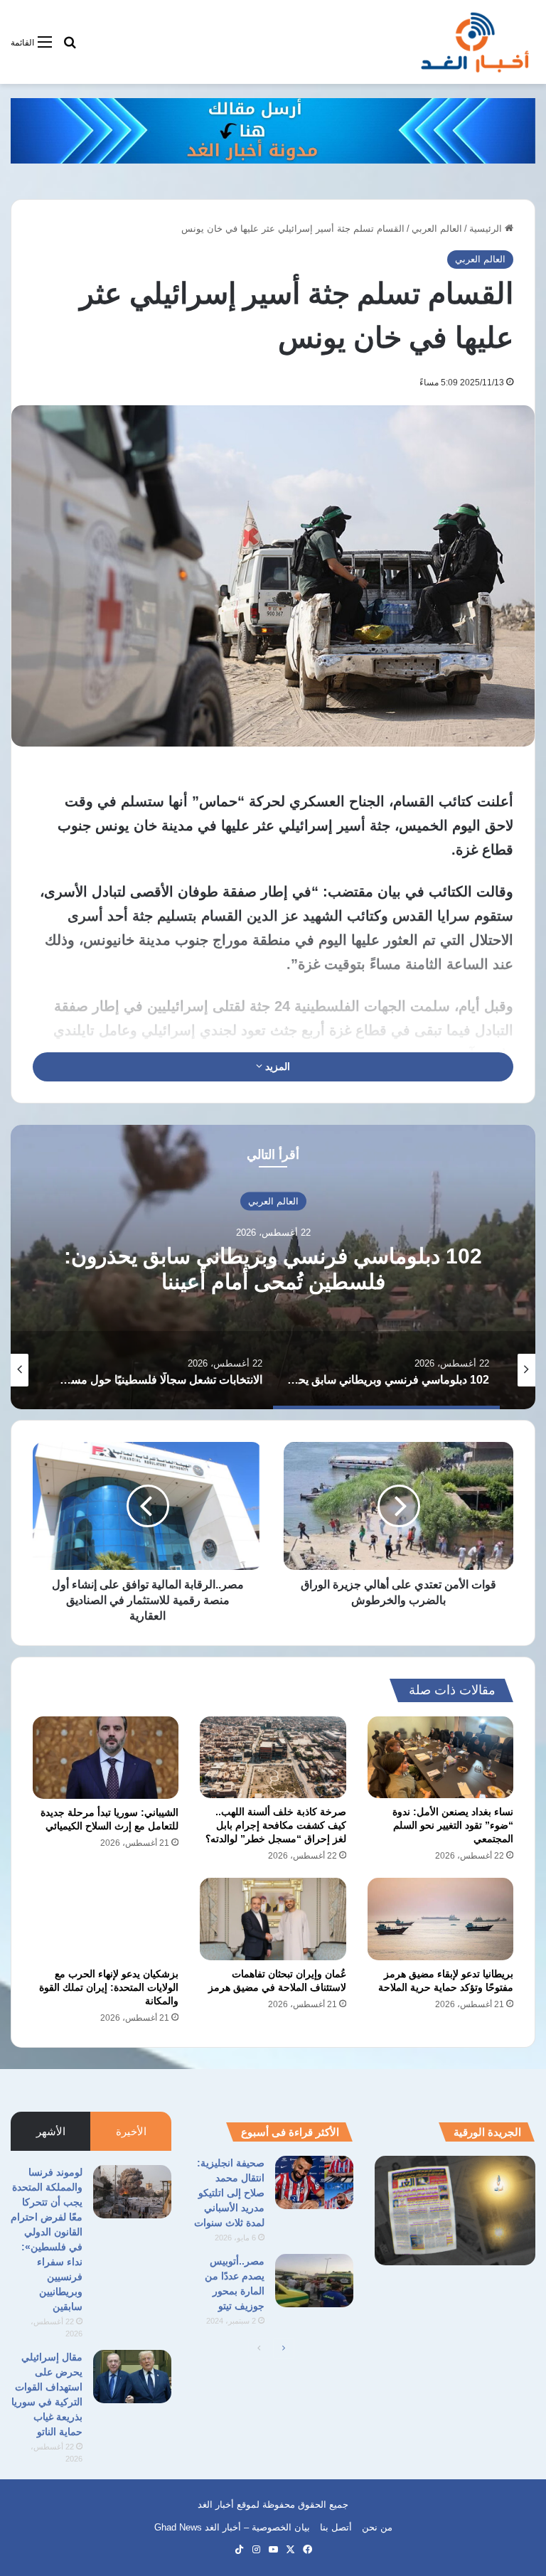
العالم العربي (437, 229)
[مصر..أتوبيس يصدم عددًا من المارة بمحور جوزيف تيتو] (314, 2281)
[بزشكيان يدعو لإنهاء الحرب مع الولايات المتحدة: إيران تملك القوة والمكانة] (106, 1919)
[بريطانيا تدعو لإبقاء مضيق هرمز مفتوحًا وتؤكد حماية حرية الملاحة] (440, 1919)
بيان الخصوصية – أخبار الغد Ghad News (232, 2527)
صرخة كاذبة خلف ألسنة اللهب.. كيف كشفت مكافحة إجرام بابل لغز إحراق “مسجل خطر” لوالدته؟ (276, 1825)
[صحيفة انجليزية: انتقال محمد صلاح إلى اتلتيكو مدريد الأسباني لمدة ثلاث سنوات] (314, 2182)
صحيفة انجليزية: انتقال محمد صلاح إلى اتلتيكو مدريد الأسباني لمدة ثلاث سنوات (229, 2193)
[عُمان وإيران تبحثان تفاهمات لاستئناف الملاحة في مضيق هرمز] (273, 1919)
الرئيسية (487, 229)
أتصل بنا (336, 2527)
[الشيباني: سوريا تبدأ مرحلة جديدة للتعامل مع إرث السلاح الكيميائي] (106, 1758)
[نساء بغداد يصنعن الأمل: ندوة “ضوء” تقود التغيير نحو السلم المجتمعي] (440, 1757)
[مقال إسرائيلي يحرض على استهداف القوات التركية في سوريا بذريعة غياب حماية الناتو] (132, 2377)
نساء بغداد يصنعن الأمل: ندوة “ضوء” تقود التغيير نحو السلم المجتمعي (453, 1825)
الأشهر (51, 2131)
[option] (273, 1267)
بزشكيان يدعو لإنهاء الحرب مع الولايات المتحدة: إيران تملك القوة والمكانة (109, 1987)
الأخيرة (131, 2131)
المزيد (276, 1067)
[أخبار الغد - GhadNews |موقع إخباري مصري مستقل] (475, 42)
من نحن (377, 2527)
